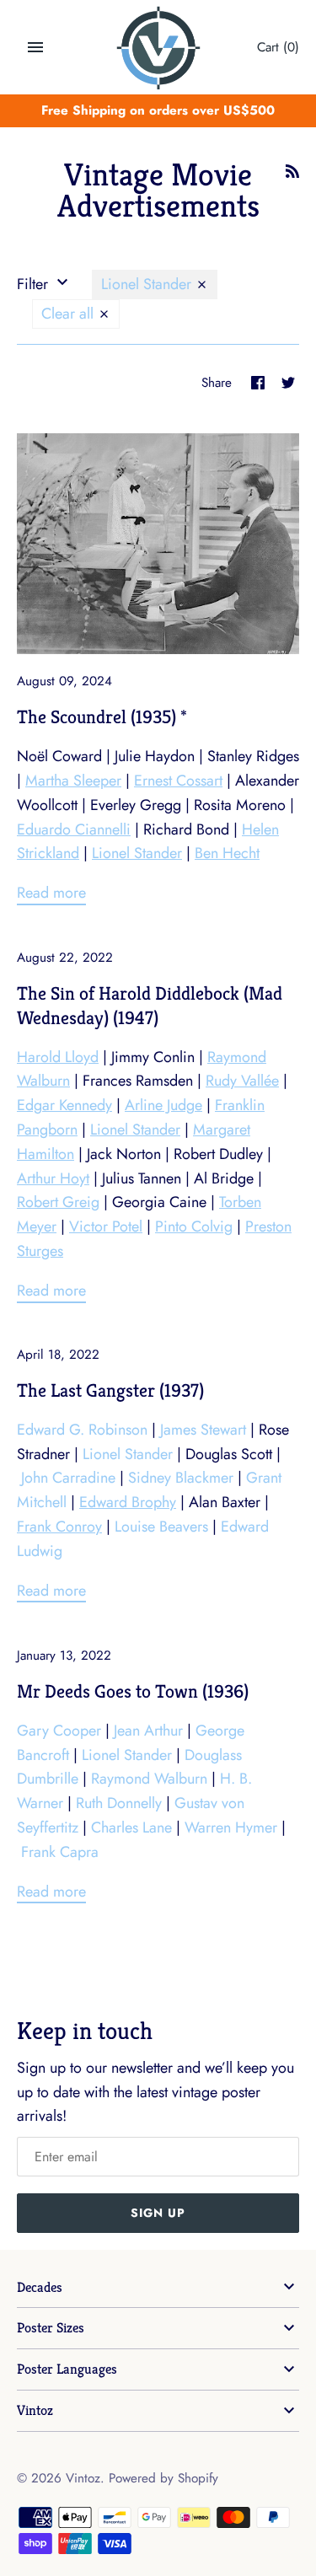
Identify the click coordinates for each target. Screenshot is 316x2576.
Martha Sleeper (73, 781)
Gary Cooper (59, 1731)
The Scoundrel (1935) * (102, 716)
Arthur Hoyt (53, 1178)
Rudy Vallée (242, 1081)
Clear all (70, 314)
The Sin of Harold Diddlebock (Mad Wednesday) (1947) (150, 1005)
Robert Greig (58, 1202)
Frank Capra (60, 1852)
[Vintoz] (158, 48)
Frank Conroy (59, 1527)
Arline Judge (163, 1105)
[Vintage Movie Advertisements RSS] (292, 176)
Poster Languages (67, 2369)
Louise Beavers (161, 1527)
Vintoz (35, 2410)
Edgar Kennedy (64, 1105)
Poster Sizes (51, 2328)
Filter (35, 284)
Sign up (158, 2213)
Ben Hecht (227, 853)
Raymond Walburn (149, 1779)
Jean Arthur (148, 1731)
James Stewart (203, 1430)
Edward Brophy (128, 1502)
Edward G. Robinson (82, 1430)
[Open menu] (35, 47)
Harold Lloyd (58, 1057)
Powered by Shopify (163, 2478)
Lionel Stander (148, 284)
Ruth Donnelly (119, 1803)
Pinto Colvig (194, 1226)
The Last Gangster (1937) (110, 1390)
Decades (40, 2287)
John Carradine (68, 1478)
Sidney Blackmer (181, 1478)
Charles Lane (131, 1827)
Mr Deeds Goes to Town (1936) (133, 1691)
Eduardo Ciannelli (74, 829)
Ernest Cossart (178, 781)
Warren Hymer (231, 1827)
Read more (51, 893)
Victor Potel (106, 1226)
